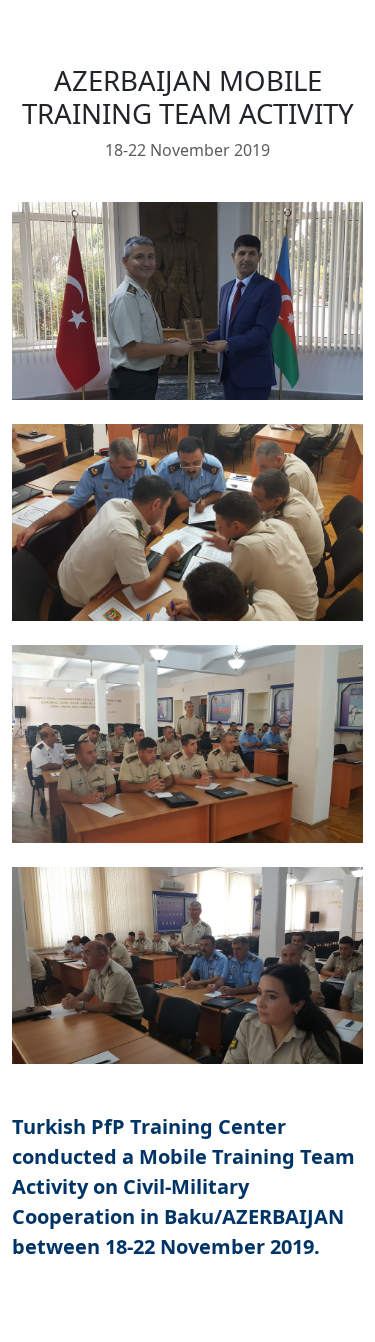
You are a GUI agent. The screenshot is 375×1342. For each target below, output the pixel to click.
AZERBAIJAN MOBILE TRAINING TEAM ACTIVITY (188, 97)
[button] (187, 300)
